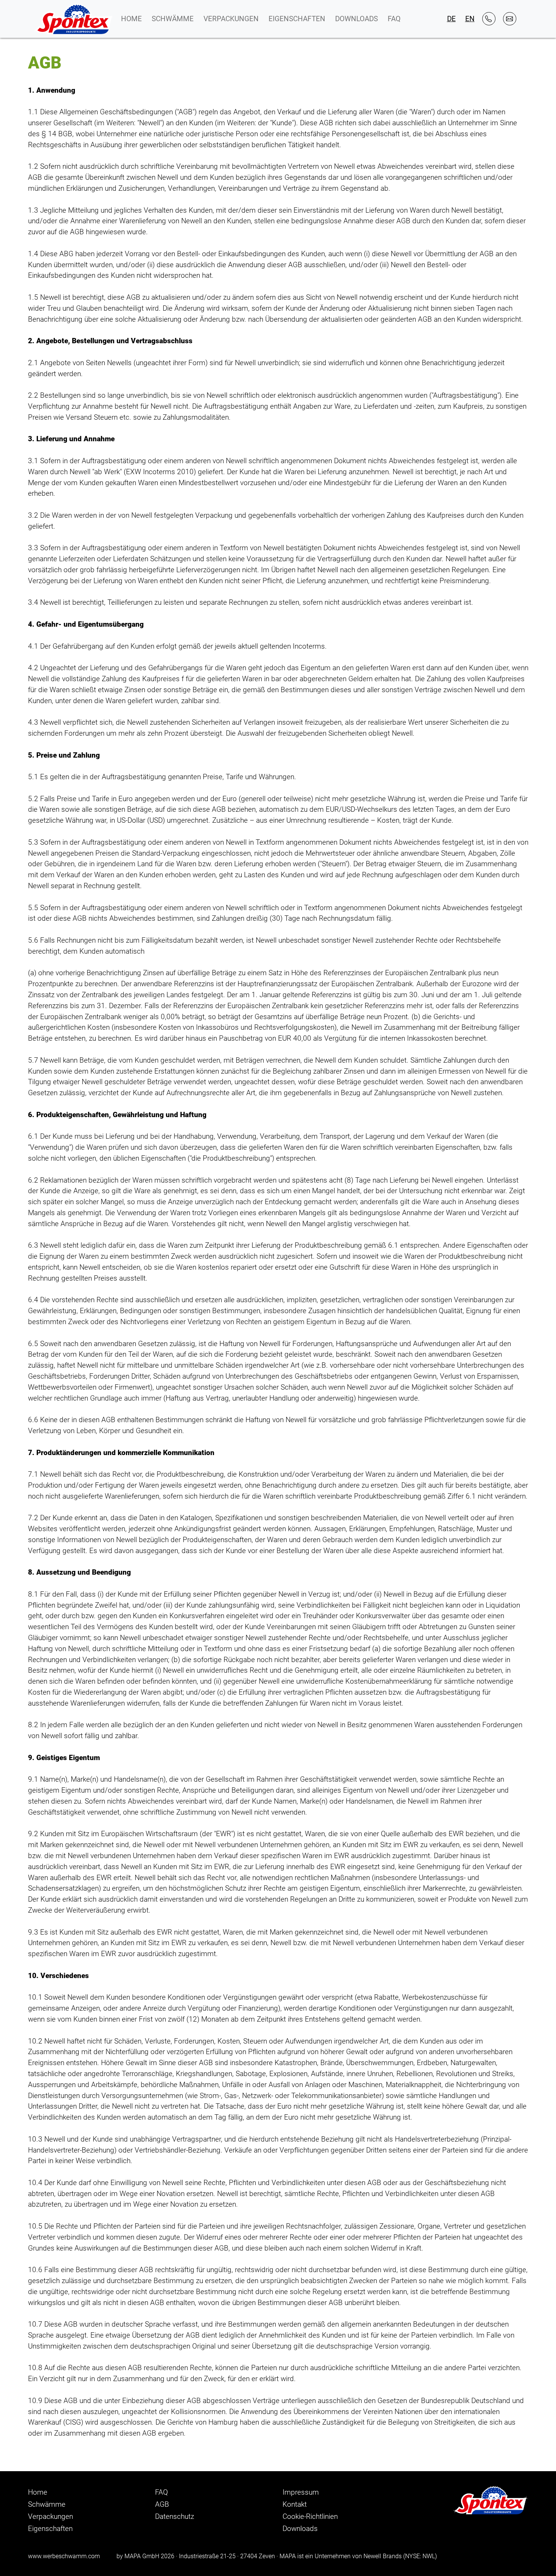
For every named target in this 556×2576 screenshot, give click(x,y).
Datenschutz (175, 2516)
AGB (162, 2504)
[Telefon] (489, 19)
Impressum (301, 2492)
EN (470, 19)
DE (451, 19)
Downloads (356, 19)
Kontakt (295, 2504)
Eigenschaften (297, 19)
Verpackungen (231, 19)
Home (131, 19)
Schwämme (173, 19)
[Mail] (510, 19)
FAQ (394, 19)
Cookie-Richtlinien (310, 2516)
